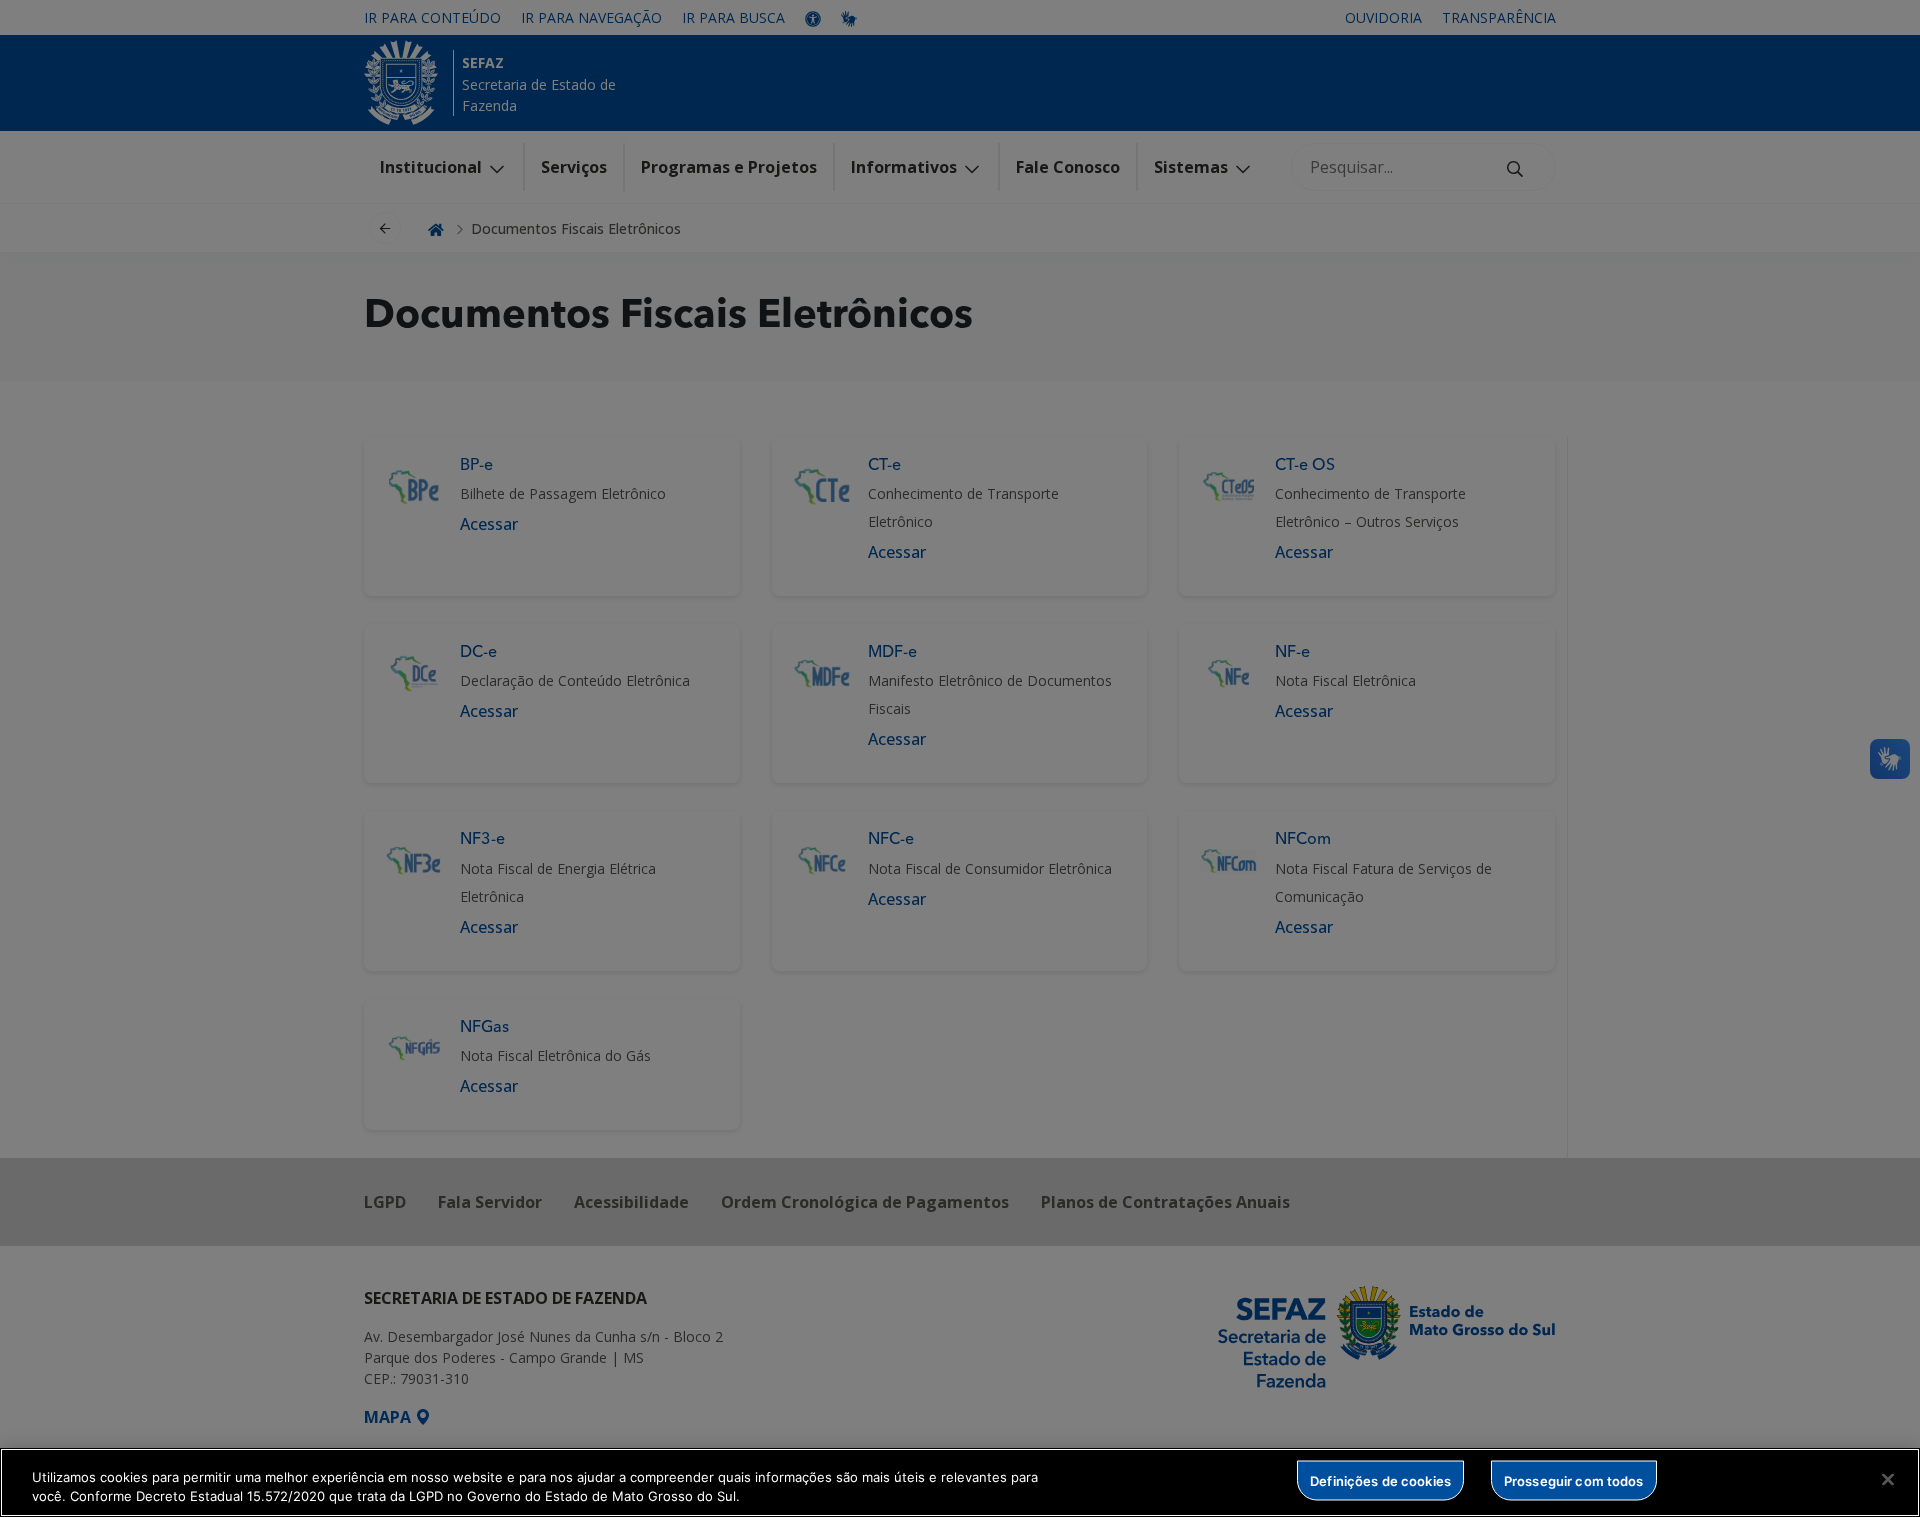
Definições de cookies (1380, 1480)
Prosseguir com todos (1574, 1480)
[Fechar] (1888, 1480)
